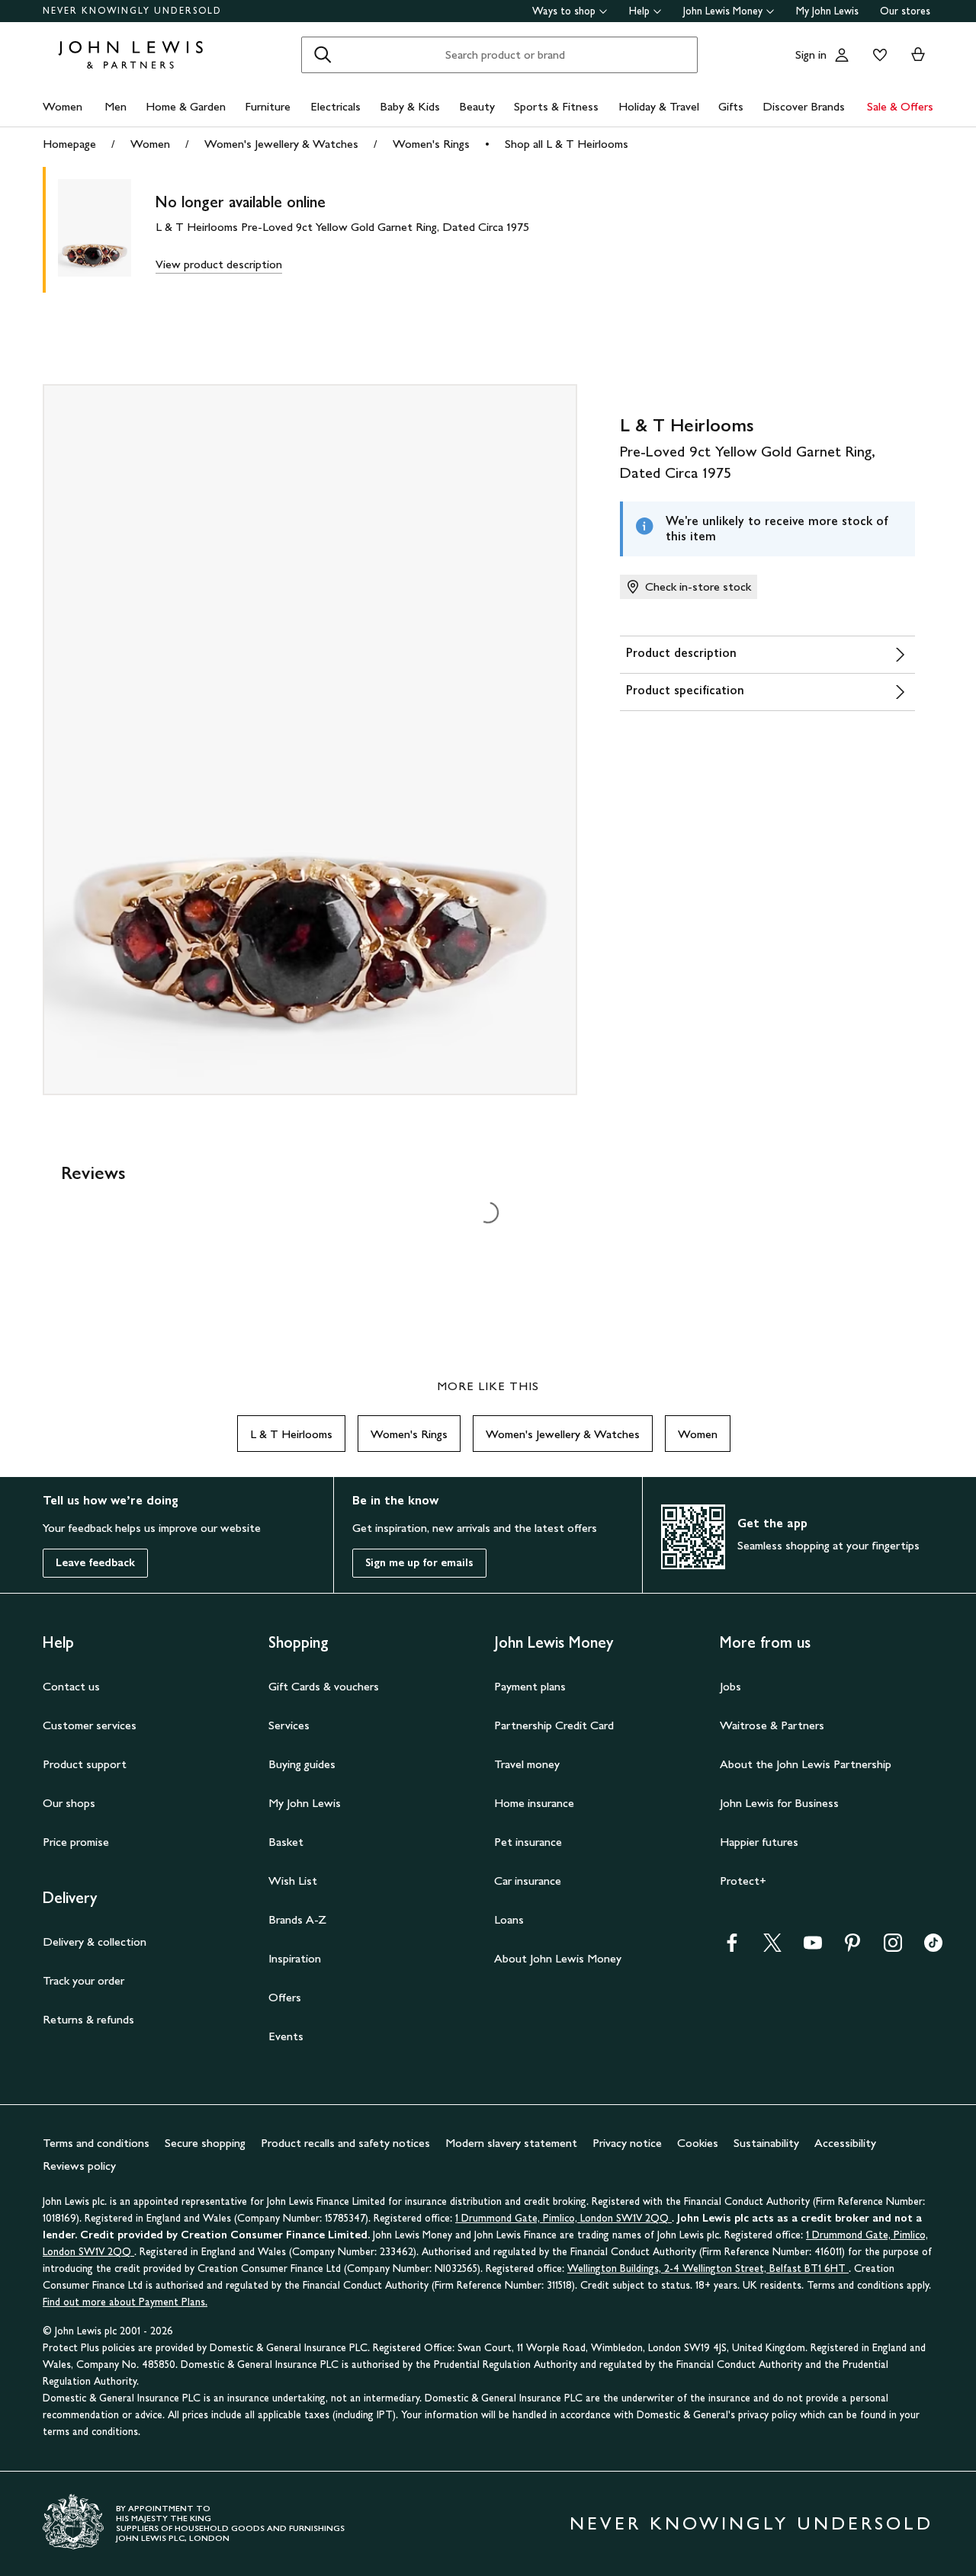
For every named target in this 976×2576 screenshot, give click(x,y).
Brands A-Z (297, 1919)
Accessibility (845, 2143)
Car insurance (528, 1881)
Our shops (69, 1803)
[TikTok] (933, 1948)
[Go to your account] (842, 55)
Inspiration (295, 1958)
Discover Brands (804, 106)
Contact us (71, 1686)
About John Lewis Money (558, 1958)
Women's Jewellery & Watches (281, 144)
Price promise (76, 1842)
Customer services (90, 1725)
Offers (285, 1997)
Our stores (905, 11)
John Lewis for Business (779, 1803)
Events (286, 2036)
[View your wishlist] (877, 55)
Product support (85, 1764)
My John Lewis (827, 11)
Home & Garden (186, 106)
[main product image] (107, 230)
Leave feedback (95, 1563)
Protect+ (743, 1881)
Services (289, 1725)
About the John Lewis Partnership (806, 1764)
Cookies (698, 2143)
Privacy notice (627, 2143)
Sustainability (766, 2143)
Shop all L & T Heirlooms (567, 144)
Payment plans (530, 1686)
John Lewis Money (723, 11)
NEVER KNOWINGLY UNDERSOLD (132, 11)
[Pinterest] (852, 1948)
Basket (286, 1842)
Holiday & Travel (659, 106)
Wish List (293, 1881)
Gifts (731, 106)
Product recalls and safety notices (345, 2143)
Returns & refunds (88, 2019)
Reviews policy (79, 2166)
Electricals (335, 106)
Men (116, 106)
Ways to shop (564, 11)
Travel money (527, 1764)
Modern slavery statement (511, 2143)
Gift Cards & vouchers (324, 1686)
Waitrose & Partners (772, 1725)
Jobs (730, 1686)
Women (63, 106)
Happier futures (759, 1842)
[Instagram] (893, 1948)
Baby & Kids (410, 106)
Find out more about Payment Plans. (125, 2302)
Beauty (477, 106)
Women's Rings (431, 144)
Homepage (69, 144)
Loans (509, 1919)
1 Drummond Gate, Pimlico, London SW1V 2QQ (563, 2218)
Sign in (811, 54)
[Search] (323, 55)
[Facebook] (732, 1948)
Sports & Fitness (556, 106)
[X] (772, 1948)
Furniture (268, 106)
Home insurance (534, 1803)
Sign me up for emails (419, 1563)
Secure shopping (205, 2143)
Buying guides (302, 1764)
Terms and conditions (96, 2143)
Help (639, 11)
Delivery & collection (95, 1942)
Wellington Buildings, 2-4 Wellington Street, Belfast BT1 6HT (708, 2268)
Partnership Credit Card (554, 1725)
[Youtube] (813, 1948)
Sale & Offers (900, 106)
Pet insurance (528, 1842)
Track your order (83, 1980)
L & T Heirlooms (291, 1434)
